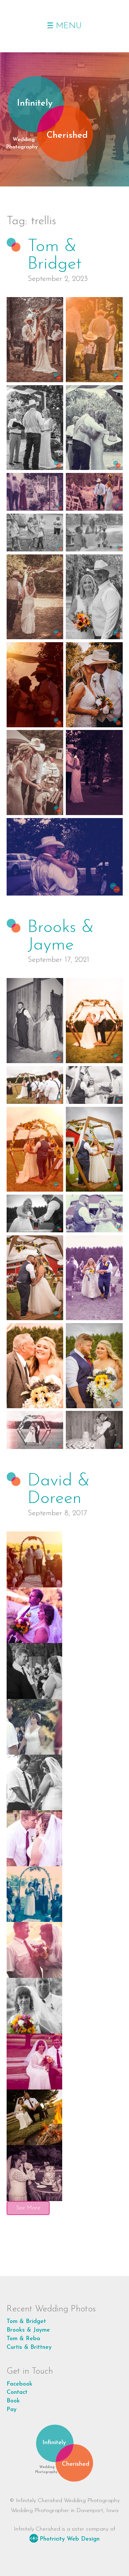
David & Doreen (59, 1490)
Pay (12, 2410)
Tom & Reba (23, 2339)
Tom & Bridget (54, 255)
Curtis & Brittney (29, 2347)
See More (28, 2208)
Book (13, 2401)
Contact (17, 2392)
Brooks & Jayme (61, 936)
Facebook (20, 2384)
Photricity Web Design (70, 2539)
